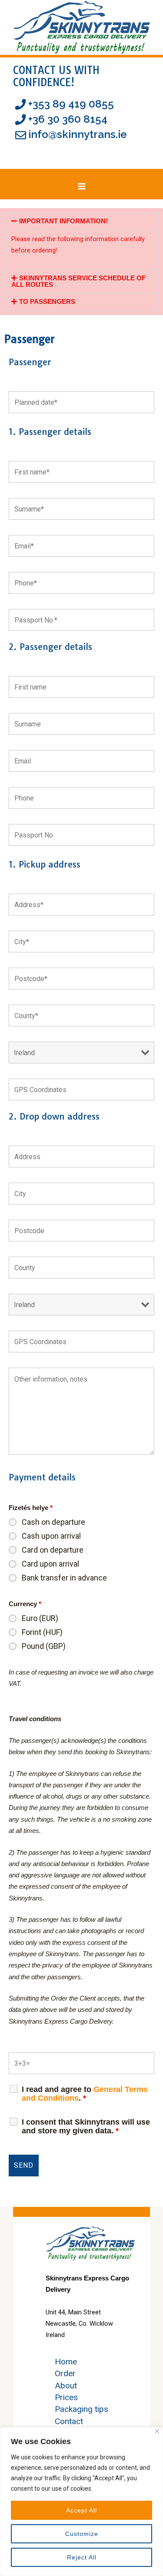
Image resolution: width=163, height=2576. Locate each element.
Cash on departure (53, 1522)
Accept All (81, 2510)
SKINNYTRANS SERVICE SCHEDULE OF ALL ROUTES (78, 281)
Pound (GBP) (44, 1646)
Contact (69, 2421)
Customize (82, 2534)
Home (66, 2362)
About (66, 2386)
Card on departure (53, 1550)
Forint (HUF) (42, 1632)
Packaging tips (81, 2409)
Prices (66, 2397)
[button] (81, 221)
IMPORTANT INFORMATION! (63, 221)
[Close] (157, 2431)
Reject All (82, 2557)
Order (65, 2373)
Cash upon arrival (51, 1536)
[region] (81, 2502)
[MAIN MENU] (82, 187)
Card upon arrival (50, 1564)
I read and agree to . (85, 2094)
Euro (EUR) (40, 1618)
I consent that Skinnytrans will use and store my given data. (86, 2126)
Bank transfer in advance (64, 1578)
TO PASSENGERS (47, 302)
